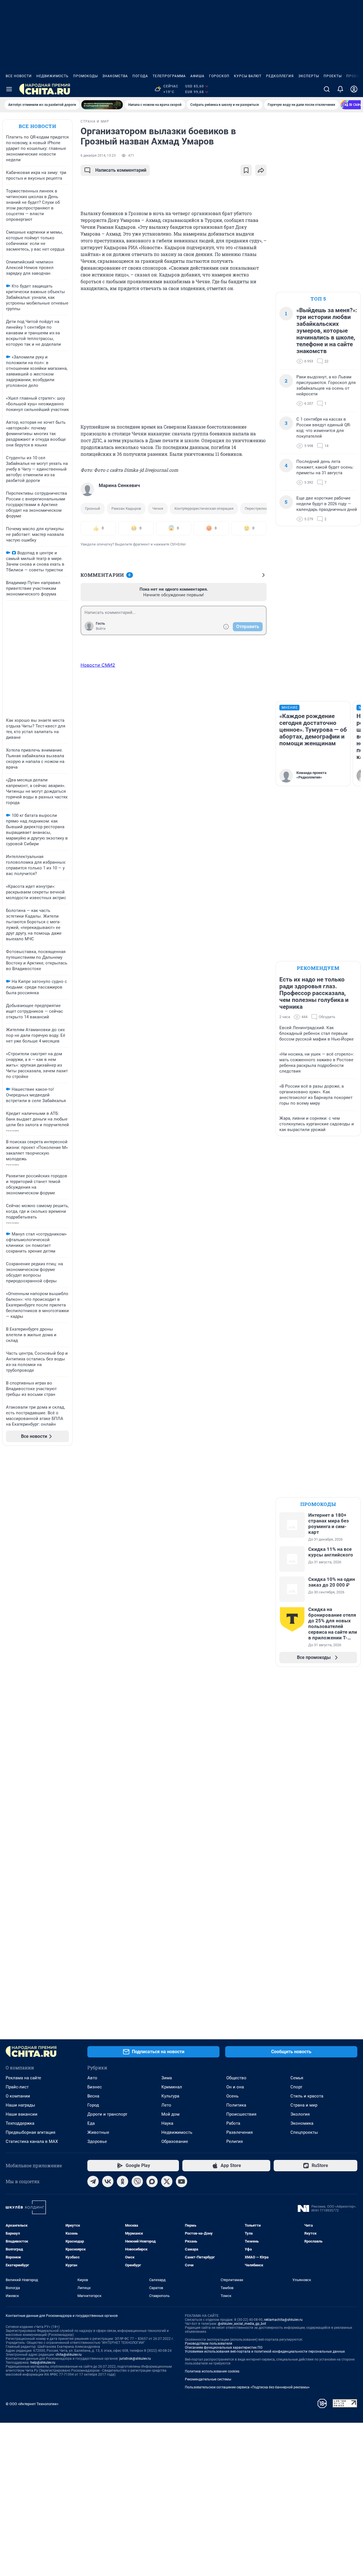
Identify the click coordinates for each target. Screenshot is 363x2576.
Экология (300, 2114)
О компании (18, 2096)
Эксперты (309, 76)
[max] (152, 2181)
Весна (93, 2096)
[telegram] (93, 2181)
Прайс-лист (17, 2087)
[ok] (123, 2181)
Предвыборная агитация (30, 2132)
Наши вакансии (22, 2114)
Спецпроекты (304, 2132)
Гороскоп (219, 76)
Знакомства (115, 76)
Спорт (296, 2087)
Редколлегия (280, 76)
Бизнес (95, 2087)
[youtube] (181, 2181)
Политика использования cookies (212, 2371)
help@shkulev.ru (43, 2363)
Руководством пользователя (209, 2344)
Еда (91, 2123)
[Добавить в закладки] (246, 170)
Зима (167, 2078)
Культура (170, 2096)
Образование (175, 2141)
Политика (236, 2105)
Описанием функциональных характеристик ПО (224, 2348)
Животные (98, 2132)
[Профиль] (354, 89)
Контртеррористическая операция (204, 508)
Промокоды (86, 76)
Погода (140, 76)
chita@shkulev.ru (69, 2355)
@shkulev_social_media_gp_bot (242, 2324)
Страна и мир (304, 2105)
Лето (166, 2105)
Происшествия (241, 2114)
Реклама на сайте (23, 2078)
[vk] (108, 2181)
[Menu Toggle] (9, 89)
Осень (232, 2096)
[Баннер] (102, 105)
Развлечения (239, 2132)
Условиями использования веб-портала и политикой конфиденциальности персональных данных (265, 2351)
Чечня (158, 508)
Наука (167, 2123)
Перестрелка (256, 508)
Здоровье (97, 2141)
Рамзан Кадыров (126, 508)
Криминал (172, 2087)
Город (93, 2105)
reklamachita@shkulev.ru (283, 2320)
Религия (235, 2141)
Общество (236, 2078)
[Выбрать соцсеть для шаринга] (261, 170)
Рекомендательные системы (208, 2379)
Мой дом (170, 2114)
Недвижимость (52, 76)
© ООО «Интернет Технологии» (32, 2404)
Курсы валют (248, 76)
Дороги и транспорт (107, 2114)
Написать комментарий (121, 170)
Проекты (333, 76)
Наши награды (20, 2105)
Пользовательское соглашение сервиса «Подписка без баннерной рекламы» (247, 2387)
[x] (167, 2181)
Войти (101, 629)
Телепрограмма (169, 76)
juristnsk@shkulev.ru (135, 2359)
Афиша (197, 76)
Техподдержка (20, 2123)
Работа (233, 2123)
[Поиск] (327, 89)
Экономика (302, 2123)
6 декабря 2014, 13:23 (98, 156)
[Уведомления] (340, 89)
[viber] (137, 2181)
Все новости (19, 76)
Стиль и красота (307, 2096)
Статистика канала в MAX (32, 2141)
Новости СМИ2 (98, 665)
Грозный (93, 508)
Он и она (235, 2087)
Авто (92, 2078)
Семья (297, 2078)
